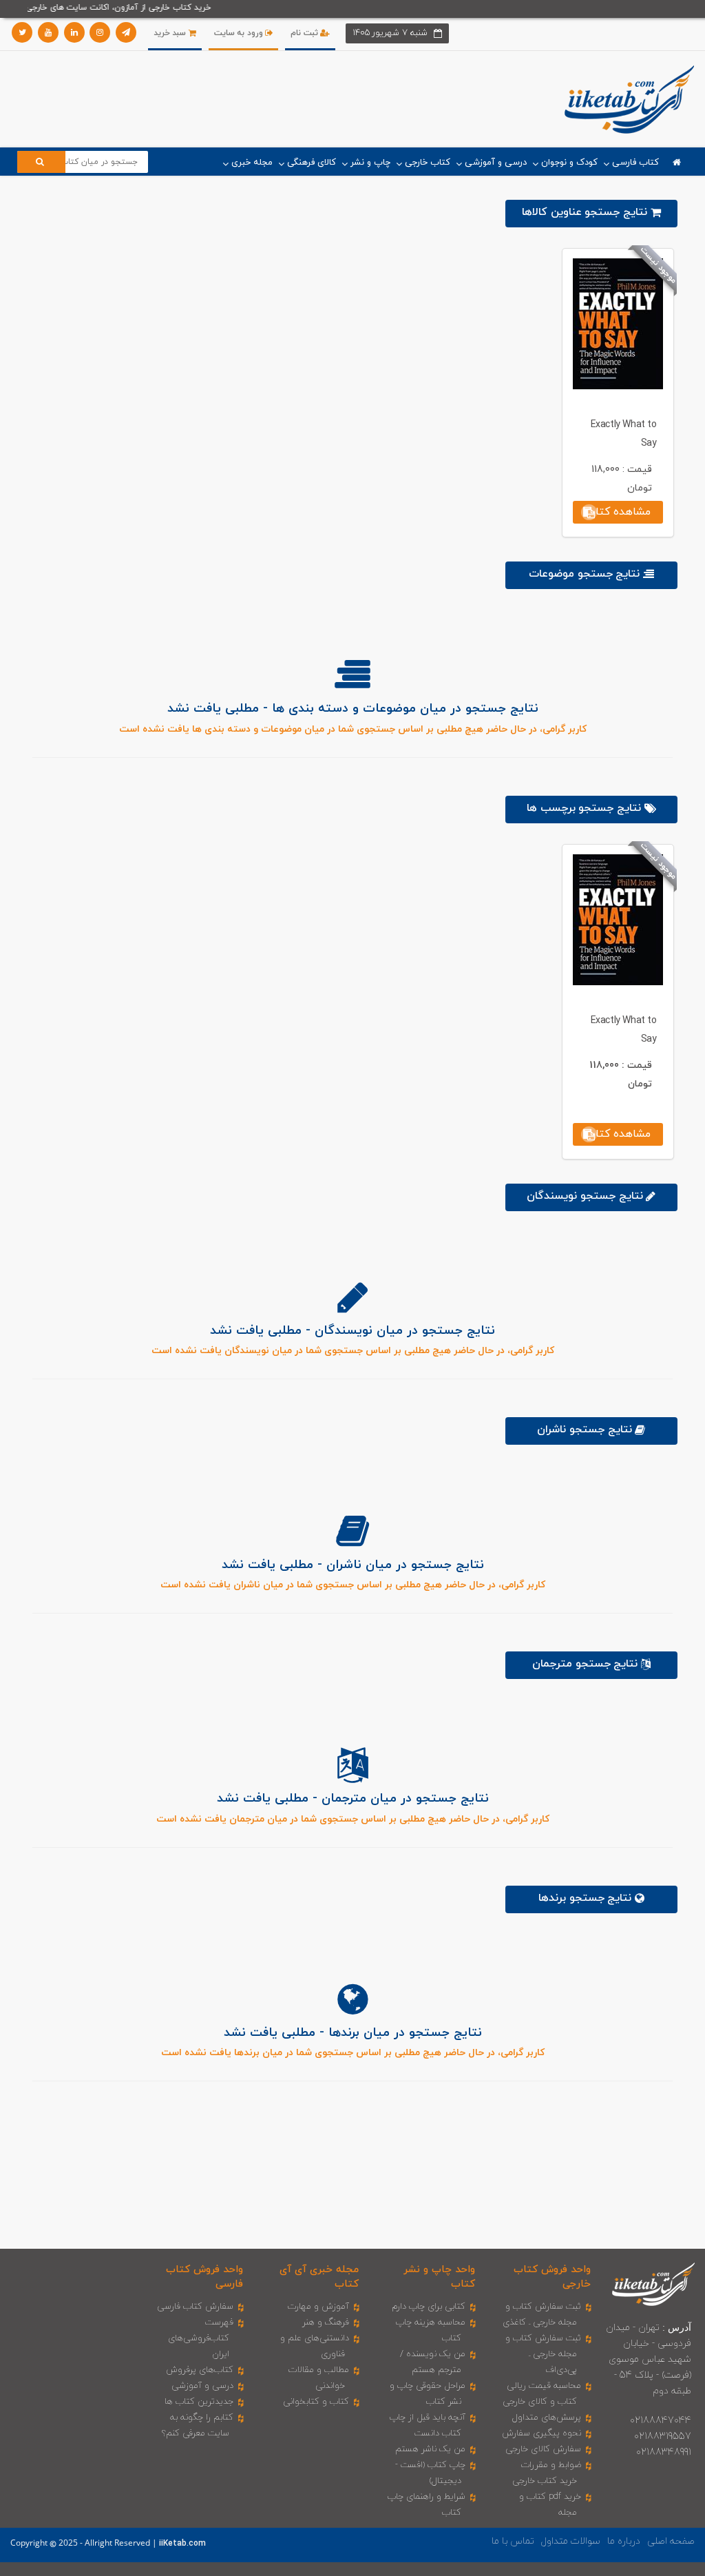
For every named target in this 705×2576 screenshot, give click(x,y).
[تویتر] (22, 32)
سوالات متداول (571, 2541)
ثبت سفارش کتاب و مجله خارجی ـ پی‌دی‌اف (543, 2354)
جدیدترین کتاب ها (199, 2402)
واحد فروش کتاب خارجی (552, 2277)
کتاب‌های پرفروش (200, 2370)
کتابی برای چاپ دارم (429, 2307)
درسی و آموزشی (202, 2386)
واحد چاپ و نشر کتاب (439, 2277)
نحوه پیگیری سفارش (541, 2433)
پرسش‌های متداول (547, 2418)
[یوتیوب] (48, 32)
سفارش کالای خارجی (543, 2449)
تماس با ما (513, 2541)
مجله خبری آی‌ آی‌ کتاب (319, 2277)
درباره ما (624, 2541)
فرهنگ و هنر (326, 2322)
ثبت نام (305, 33)
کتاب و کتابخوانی (316, 2402)
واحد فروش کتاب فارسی (204, 2277)
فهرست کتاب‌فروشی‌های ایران (201, 2338)
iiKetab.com (182, 2544)
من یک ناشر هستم (430, 2449)
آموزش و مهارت (318, 2307)
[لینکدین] (74, 32)
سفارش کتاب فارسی (195, 2307)
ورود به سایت (240, 33)
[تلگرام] (126, 32)
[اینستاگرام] (100, 32)
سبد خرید (171, 33)
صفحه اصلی (671, 2541)
